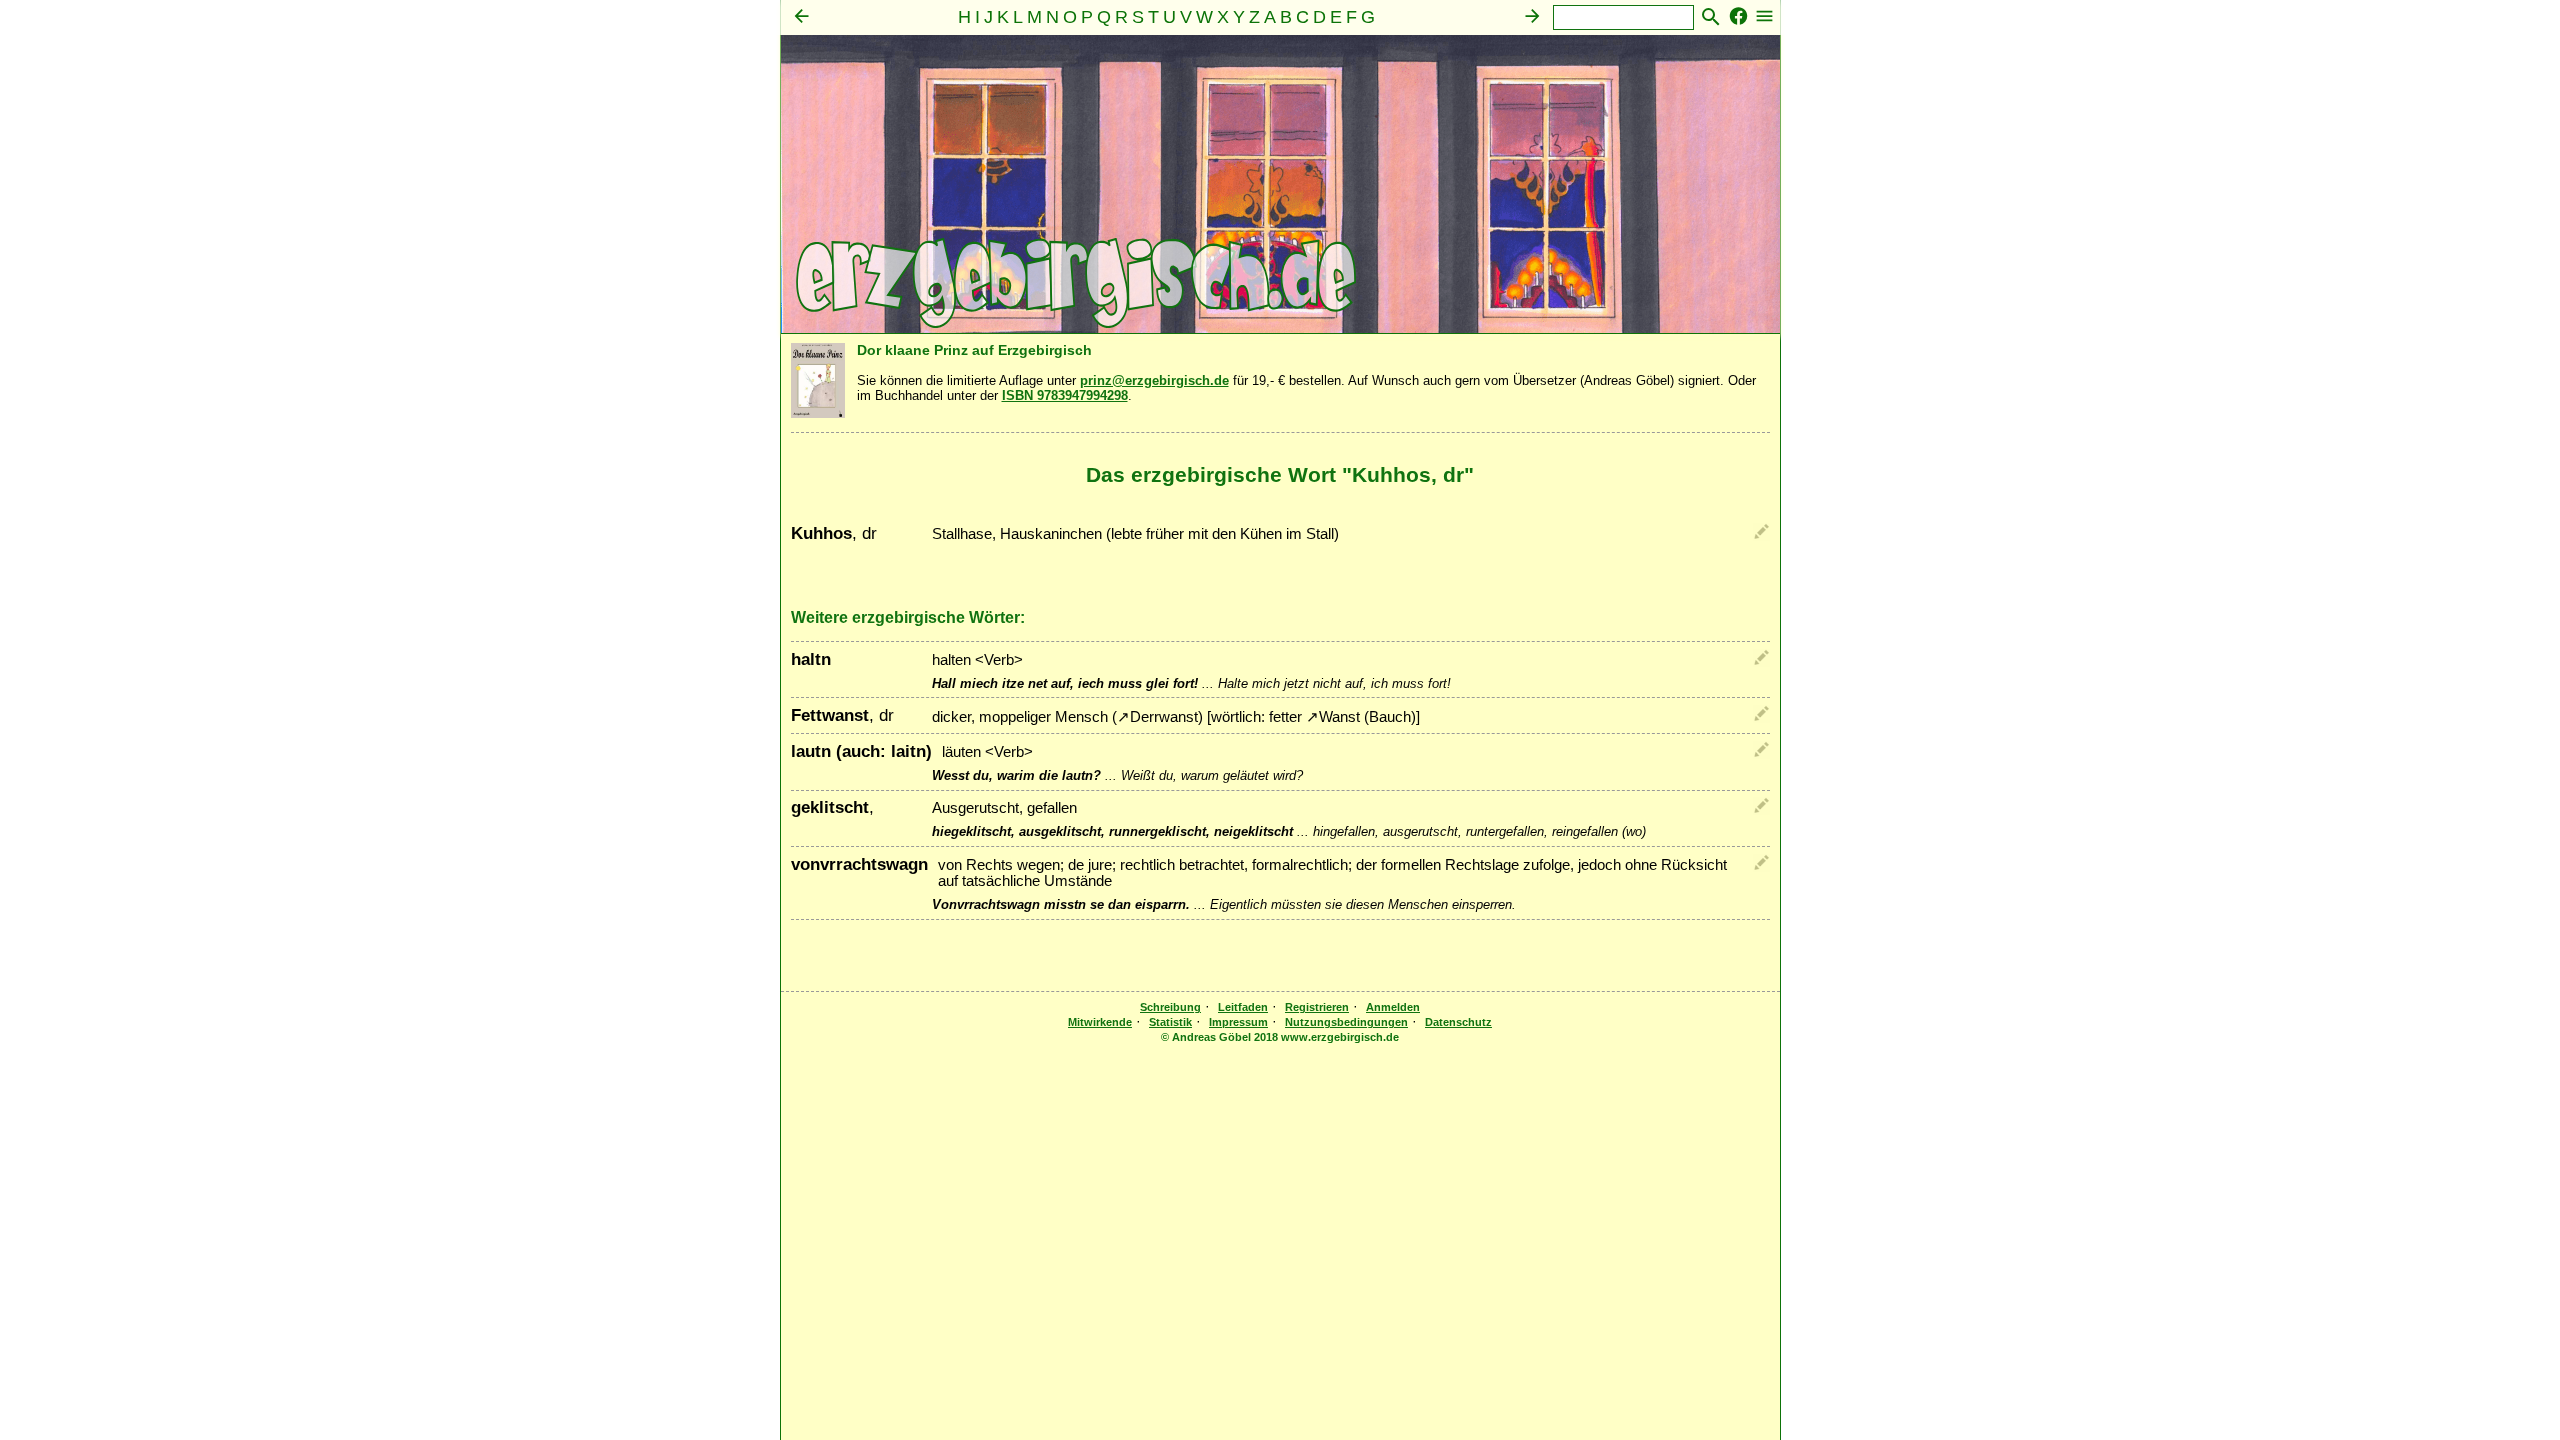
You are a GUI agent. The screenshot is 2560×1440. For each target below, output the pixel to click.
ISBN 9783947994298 (1065, 395)
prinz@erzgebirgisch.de (1154, 380)
